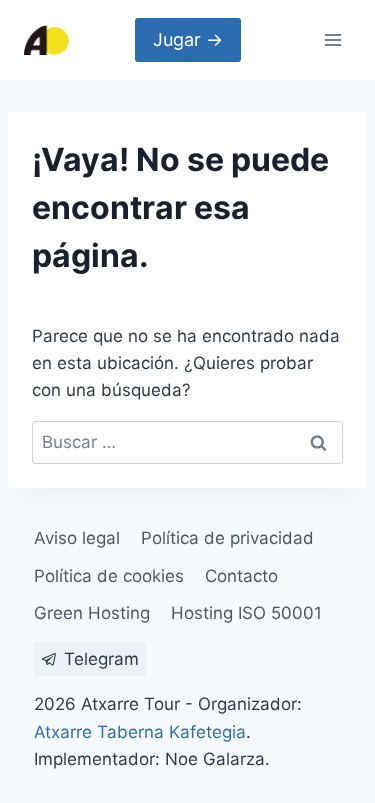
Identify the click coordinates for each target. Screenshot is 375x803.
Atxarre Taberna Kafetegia (140, 732)
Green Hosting (92, 613)
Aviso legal (77, 538)
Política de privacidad (227, 538)
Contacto (241, 576)
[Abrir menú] (332, 39)
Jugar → (188, 39)
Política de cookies (109, 576)
